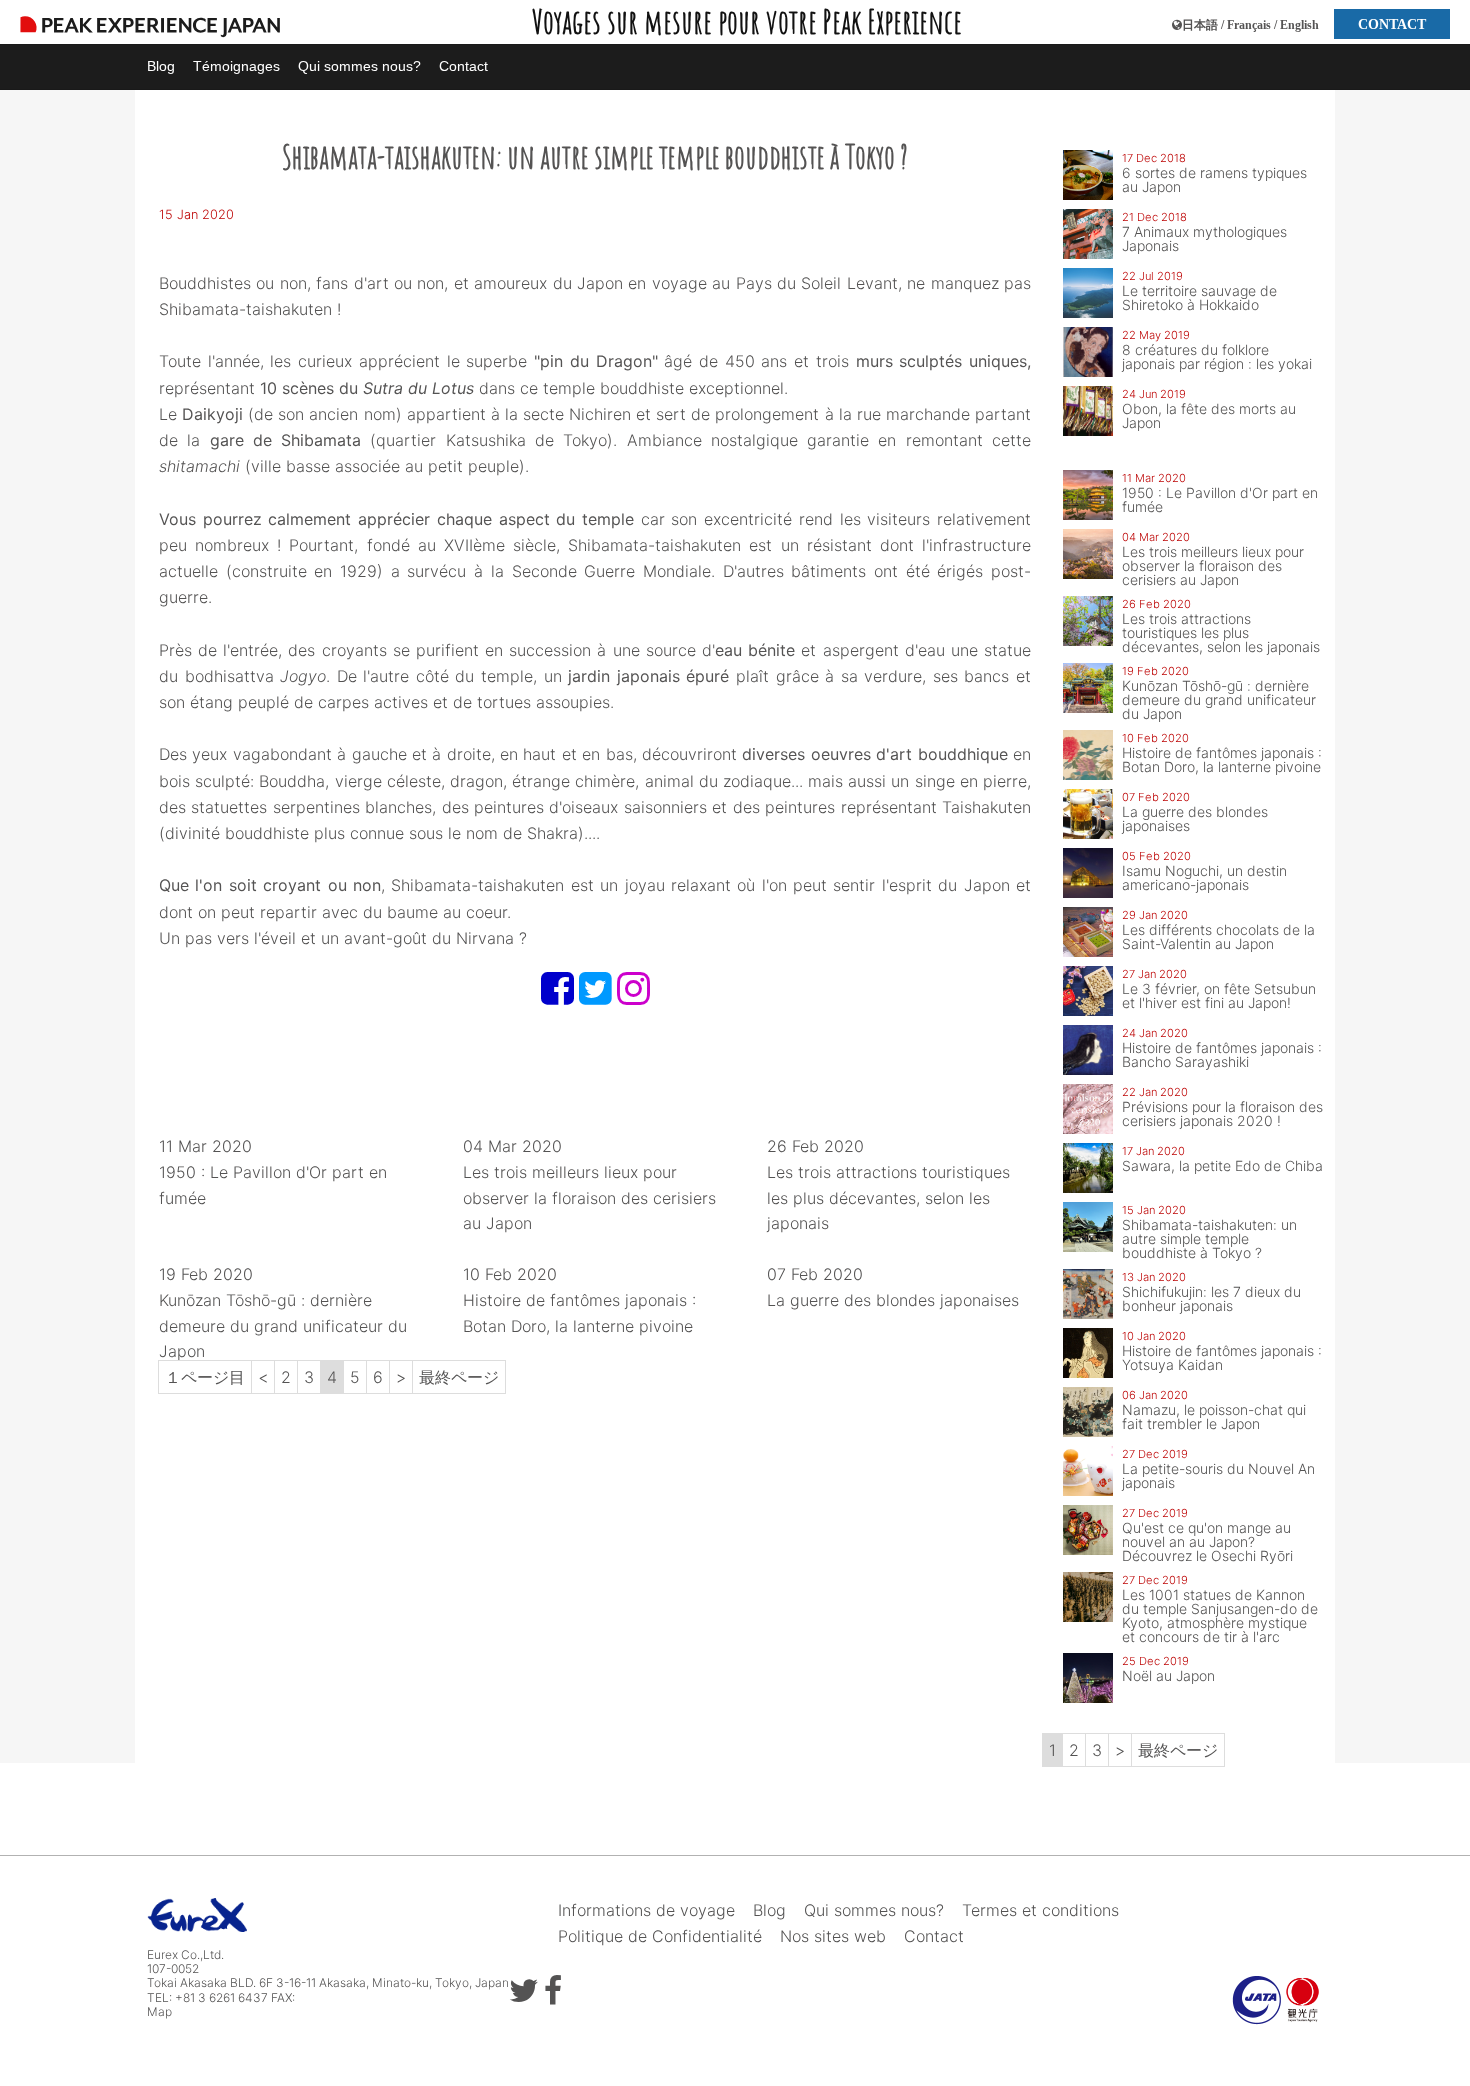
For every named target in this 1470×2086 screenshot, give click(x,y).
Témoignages (236, 66)
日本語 (1200, 25)
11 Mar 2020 (273, 1171)
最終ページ (459, 1377)
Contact (463, 66)
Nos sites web (833, 1936)
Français (1249, 25)
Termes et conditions (1040, 1910)
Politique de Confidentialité (660, 1936)
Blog (161, 66)
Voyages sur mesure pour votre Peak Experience (747, 21)
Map (159, 2011)
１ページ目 (205, 1377)
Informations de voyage (646, 1910)
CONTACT (1392, 24)
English (1299, 25)
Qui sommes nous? (359, 66)
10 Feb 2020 (579, 1299)
